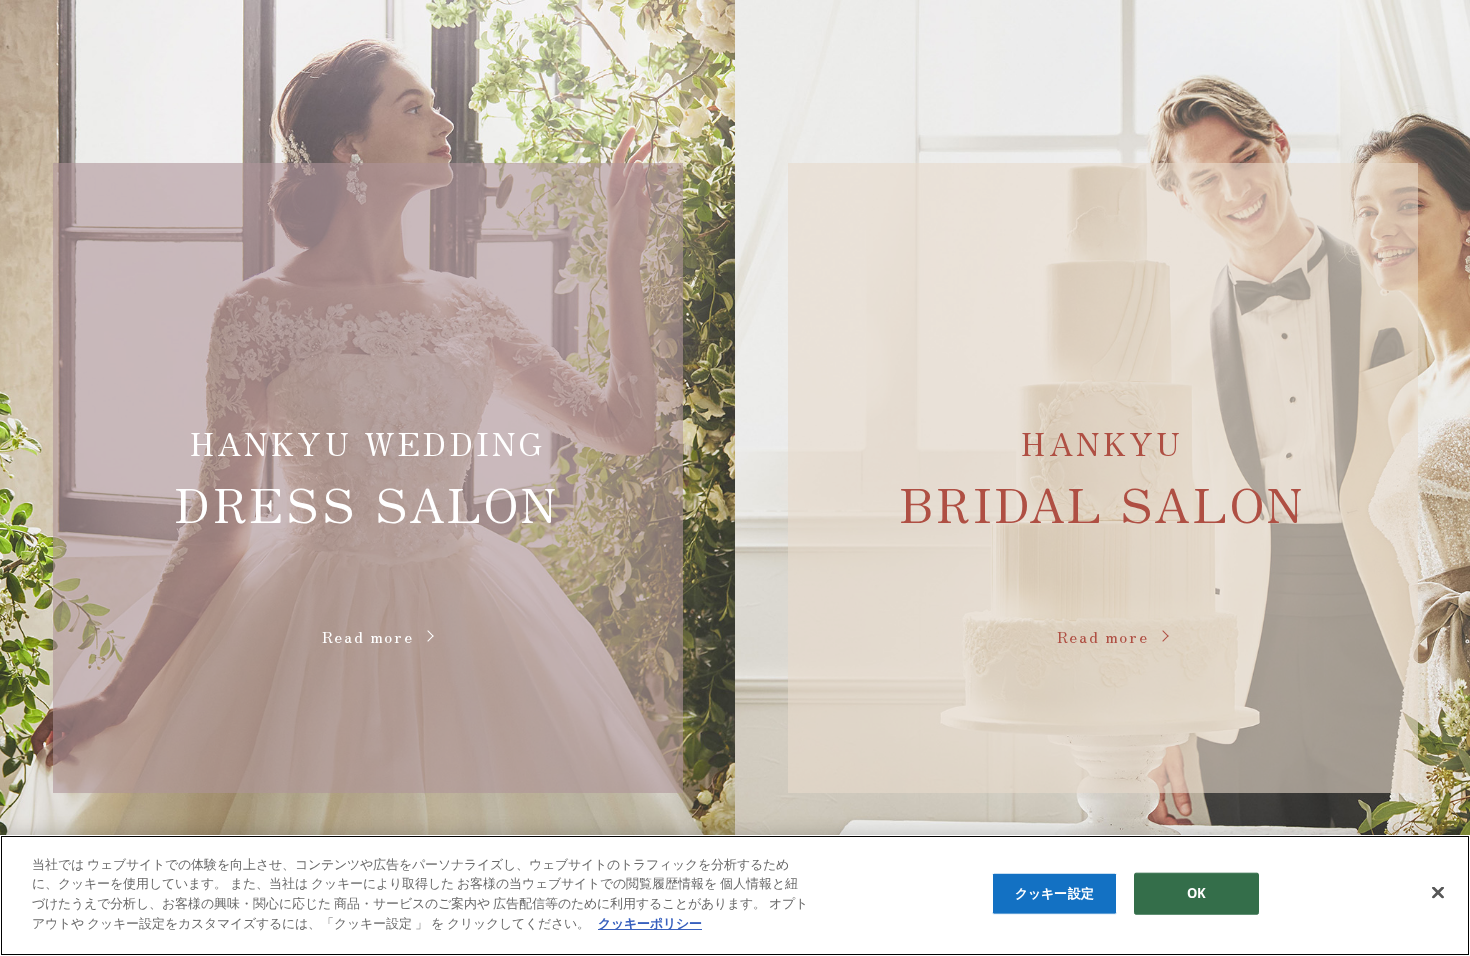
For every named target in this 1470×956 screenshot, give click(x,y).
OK (1196, 893)
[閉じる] (1438, 893)
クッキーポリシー (650, 922)
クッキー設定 (1054, 893)
